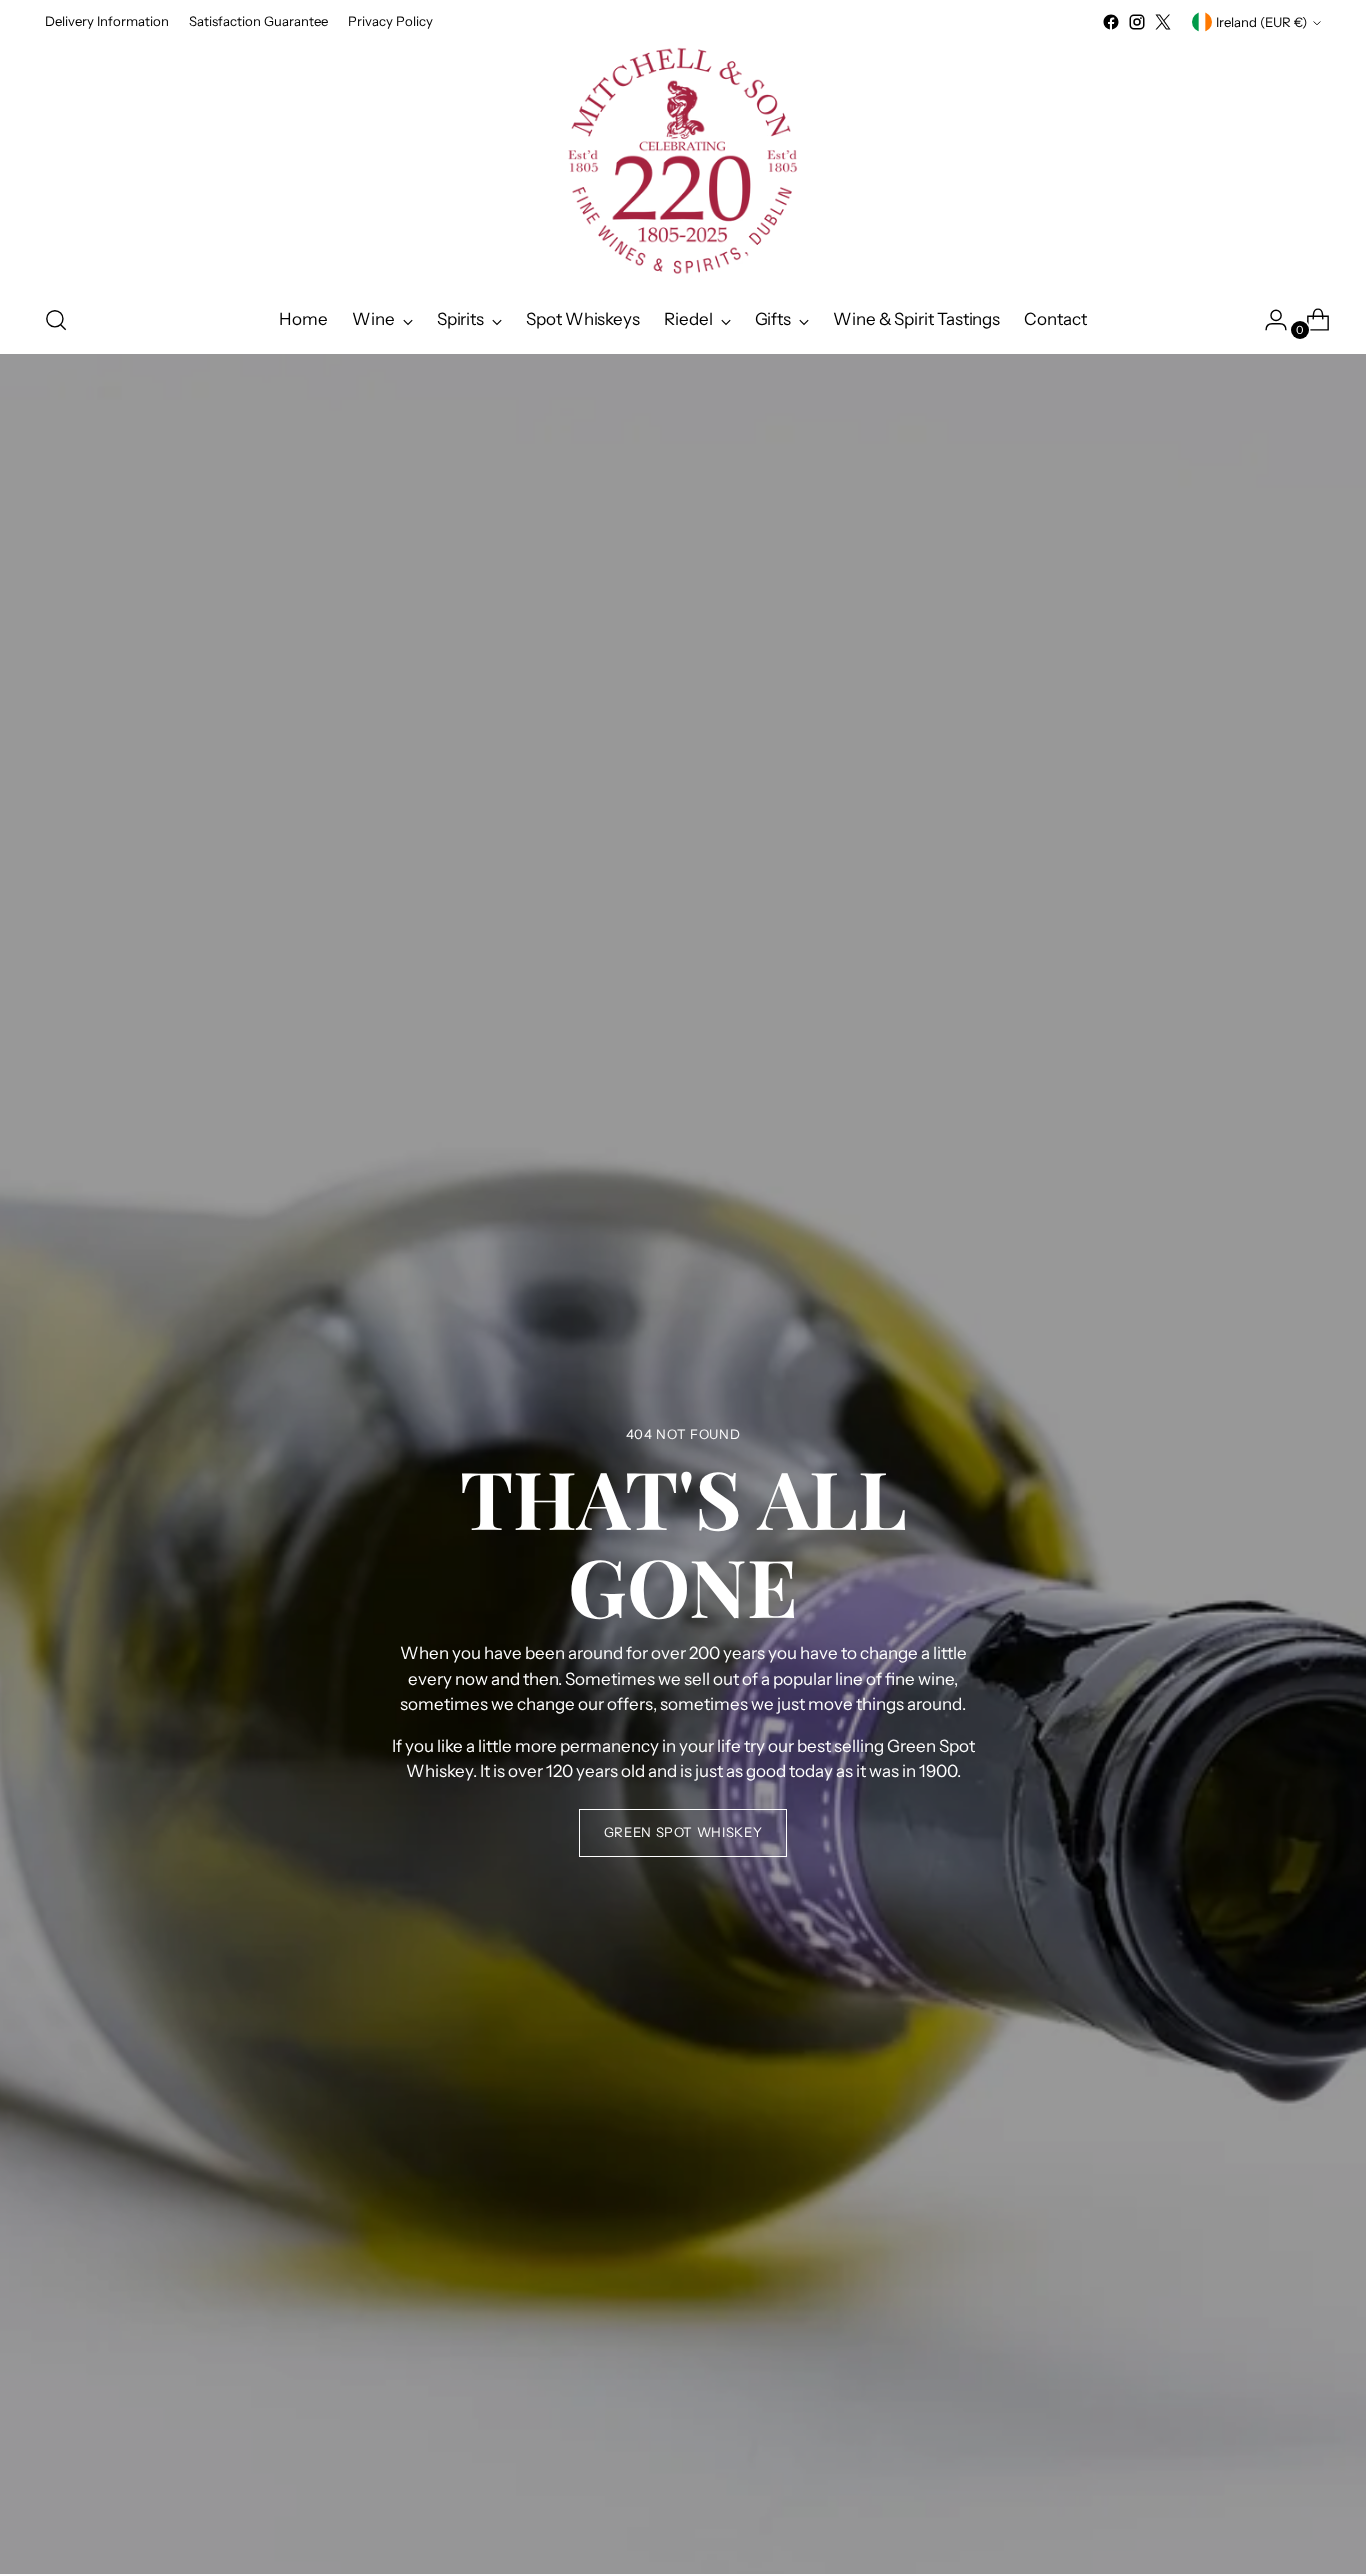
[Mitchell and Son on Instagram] (1137, 22)
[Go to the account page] (1268, 320)
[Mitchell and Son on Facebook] (1111, 22)
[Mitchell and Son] (683, 161)
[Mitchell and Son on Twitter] (1163, 22)
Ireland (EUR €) (1261, 22)
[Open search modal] (56, 320)
